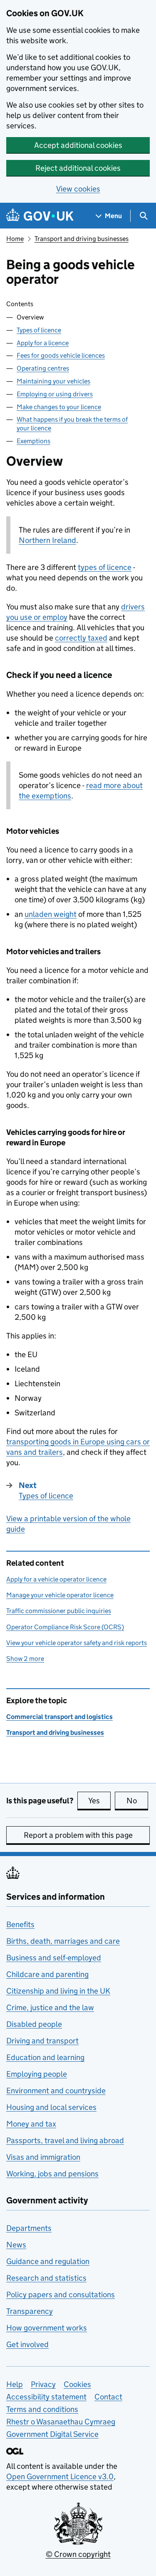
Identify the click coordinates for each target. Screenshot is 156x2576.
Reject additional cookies (78, 168)
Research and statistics (46, 2278)
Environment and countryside (56, 2091)
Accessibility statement (46, 2397)
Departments (29, 2228)
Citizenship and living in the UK (58, 1991)
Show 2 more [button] (25, 1659)
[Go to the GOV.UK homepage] (40, 216)
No (137, 1801)
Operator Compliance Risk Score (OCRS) (65, 1627)
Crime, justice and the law (50, 2008)
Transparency (30, 2311)
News (16, 2245)
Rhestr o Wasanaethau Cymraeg (61, 2422)
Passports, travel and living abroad (65, 2140)
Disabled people (34, 2024)
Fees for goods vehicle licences (61, 355)
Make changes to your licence (59, 407)
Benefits (20, 1924)
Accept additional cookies (78, 145)
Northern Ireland (47, 540)
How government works (47, 2328)
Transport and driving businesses (82, 239)
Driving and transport (42, 2041)
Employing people (37, 2074)
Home (15, 239)
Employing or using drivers (55, 394)
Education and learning (45, 2057)
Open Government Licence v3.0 (60, 2477)
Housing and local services (51, 2107)
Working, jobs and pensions (52, 2174)
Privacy (43, 2384)
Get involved (27, 2344)
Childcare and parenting (47, 1974)
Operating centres (43, 368)
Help (15, 2384)
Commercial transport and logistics (59, 1717)
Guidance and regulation (48, 2261)
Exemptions (33, 441)
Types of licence (39, 330)
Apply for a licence (43, 343)
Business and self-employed (54, 1958)
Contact (108, 2397)
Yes (99, 1801)
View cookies (78, 189)
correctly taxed (81, 638)
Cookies (77, 2384)
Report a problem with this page (78, 1835)
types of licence (105, 567)
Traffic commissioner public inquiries (59, 1611)
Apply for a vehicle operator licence (56, 1579)
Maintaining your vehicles (53, 381)
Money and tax (31, 2124)
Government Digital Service (52, 2434)
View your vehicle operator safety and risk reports (77, 1643)
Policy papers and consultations (61, 2295)
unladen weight (51, 914)
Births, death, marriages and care (63, 1941)
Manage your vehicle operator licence (60, 1595)
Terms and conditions (42, 2409)
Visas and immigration (43, 2157)
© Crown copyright (78, 2554)
